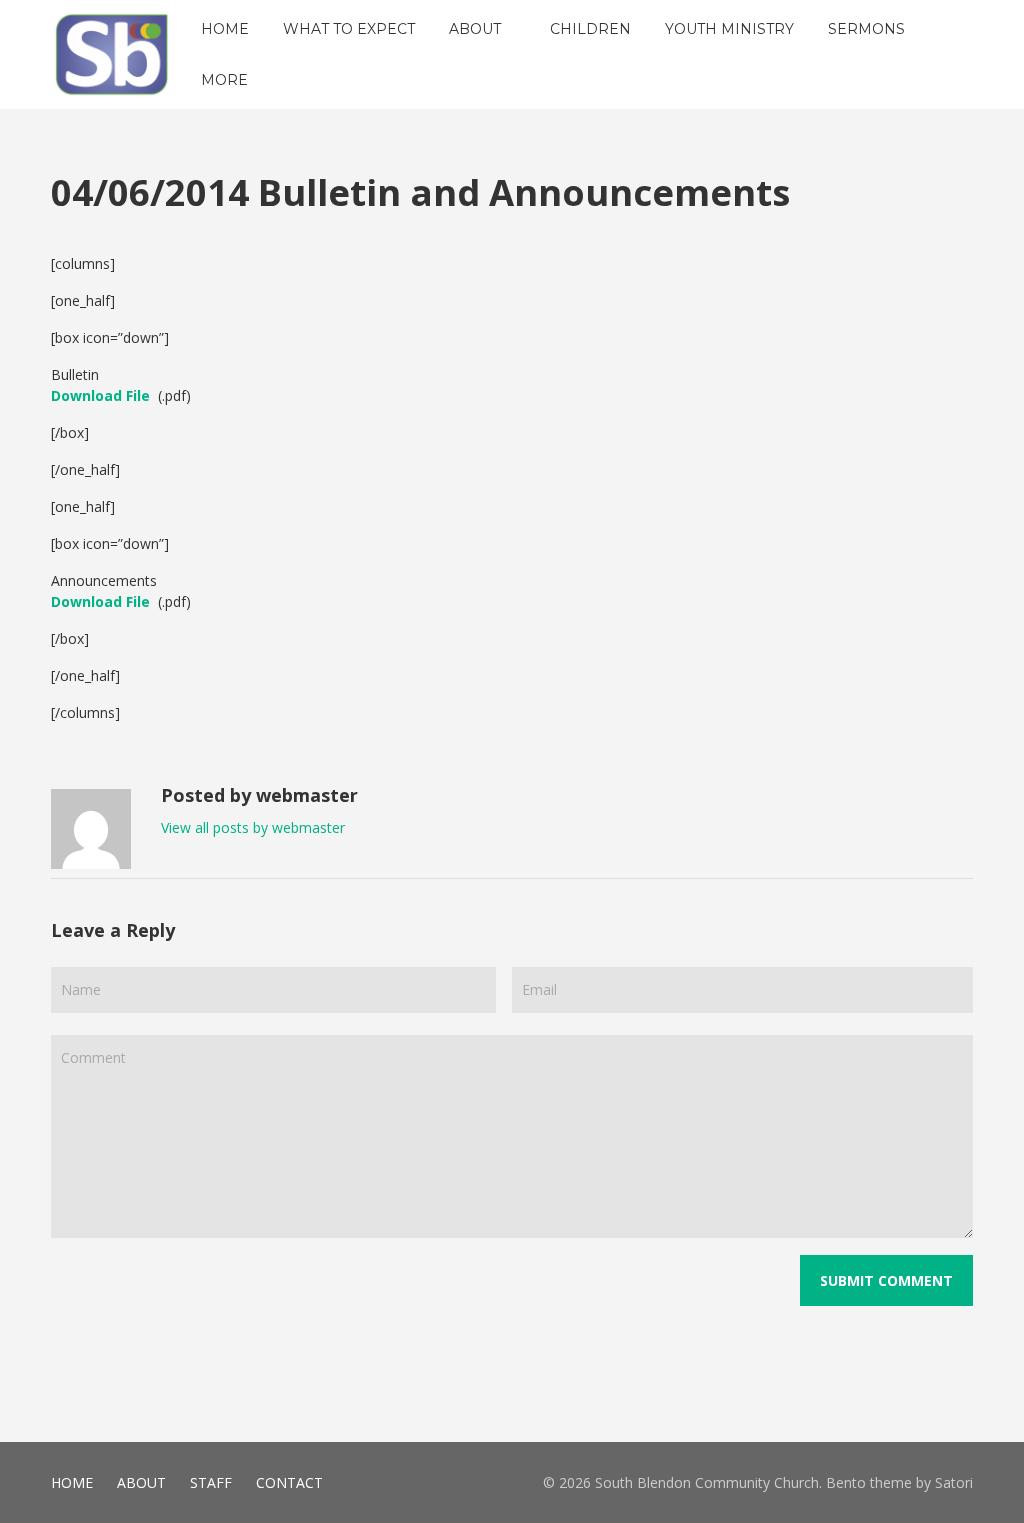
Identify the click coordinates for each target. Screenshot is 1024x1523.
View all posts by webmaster (253, 827)
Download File (100, 395)
